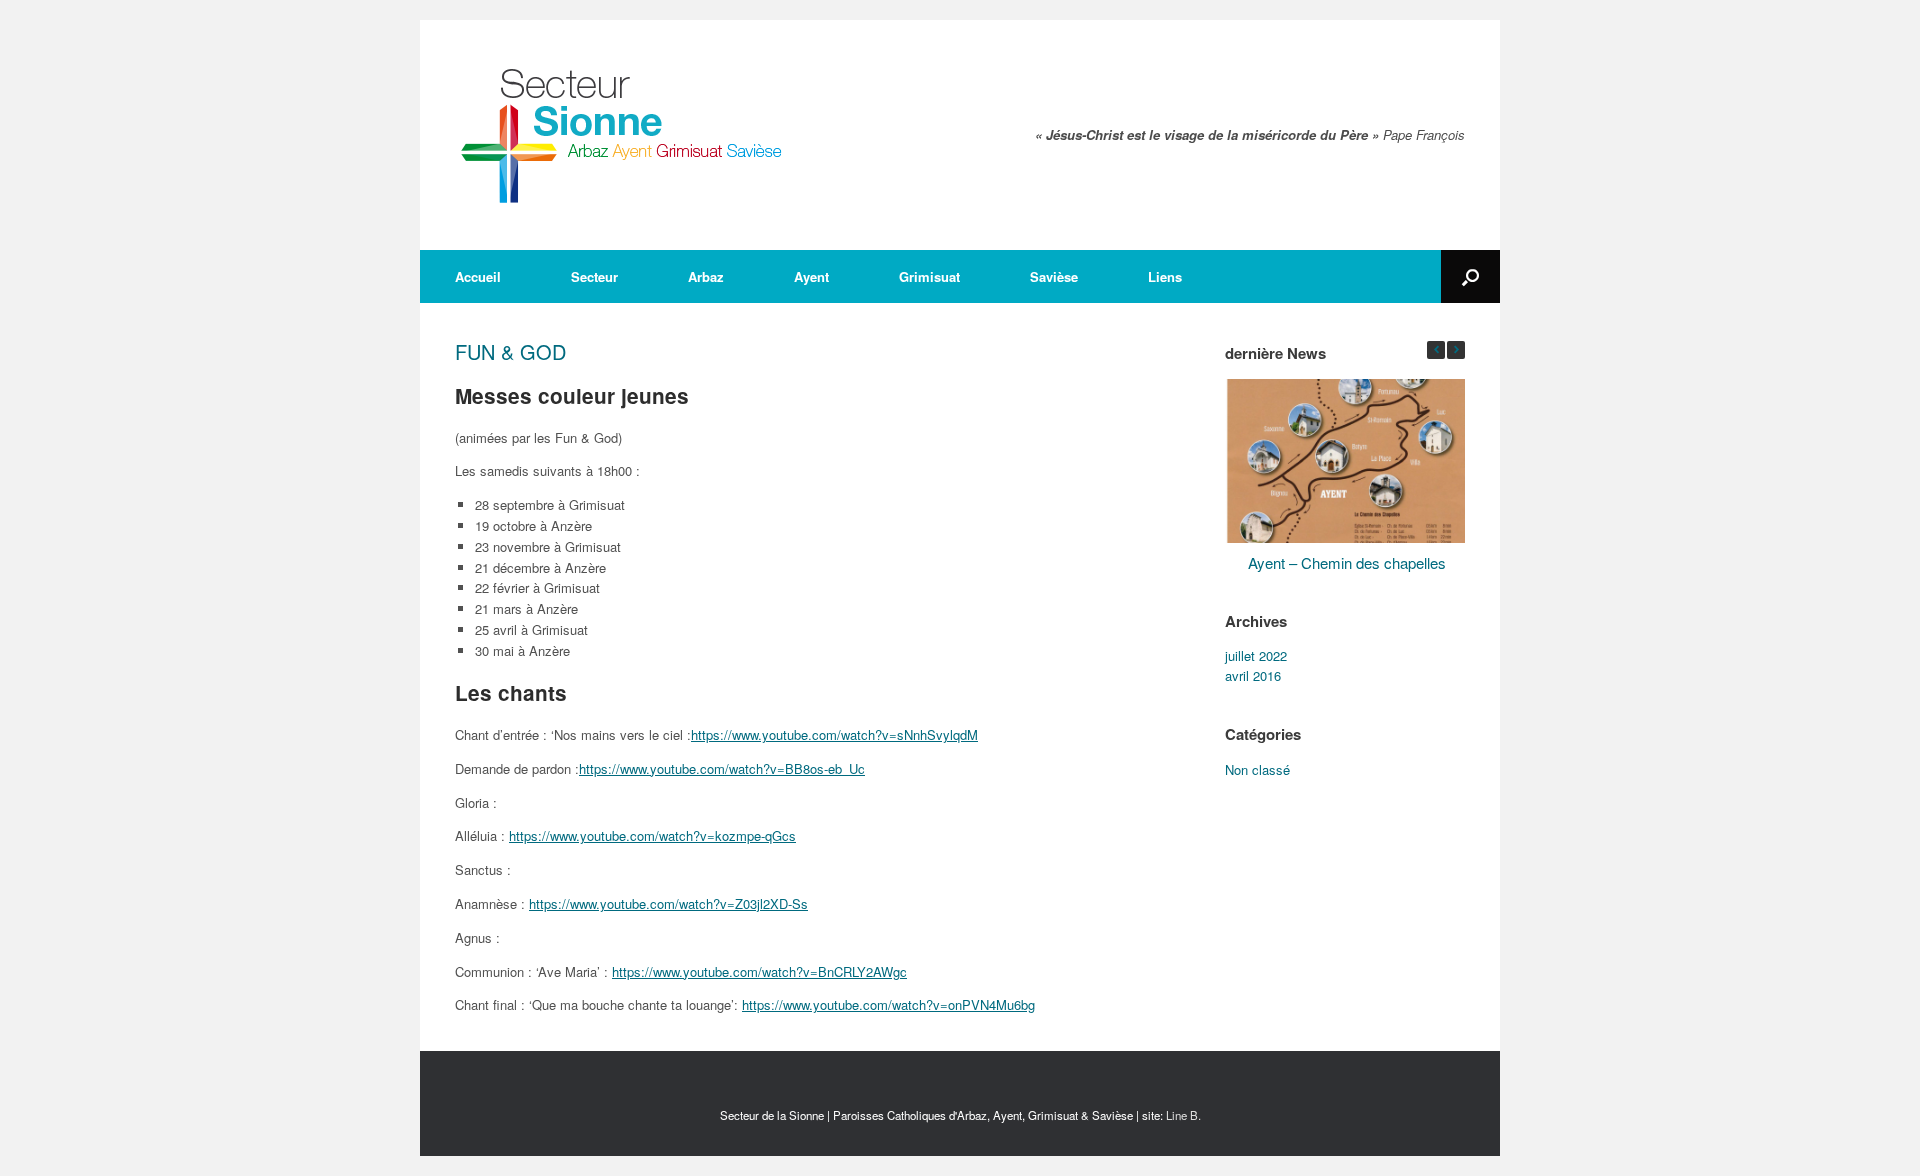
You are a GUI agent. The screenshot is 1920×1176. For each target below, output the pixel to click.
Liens (1165, 276)
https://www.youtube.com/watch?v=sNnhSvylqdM (834, 734)
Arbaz (706, 276)
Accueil (478, 276)
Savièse (1054, 276)
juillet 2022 (1256, 655)
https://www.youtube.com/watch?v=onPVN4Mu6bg (888, 1004)
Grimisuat (929, 276)
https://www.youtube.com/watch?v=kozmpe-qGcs (652, 835)
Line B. (1183, 1115)
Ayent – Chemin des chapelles (1347, 561)
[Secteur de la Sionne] (622, 135)
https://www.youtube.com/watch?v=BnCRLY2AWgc (759, 971)
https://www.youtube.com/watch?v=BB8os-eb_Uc (722, 768)
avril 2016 (1253, 675)
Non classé (1257, 769)
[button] (1456, 350)
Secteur (594, 276)
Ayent (811, 276)
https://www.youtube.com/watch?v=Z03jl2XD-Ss (668, 903)
